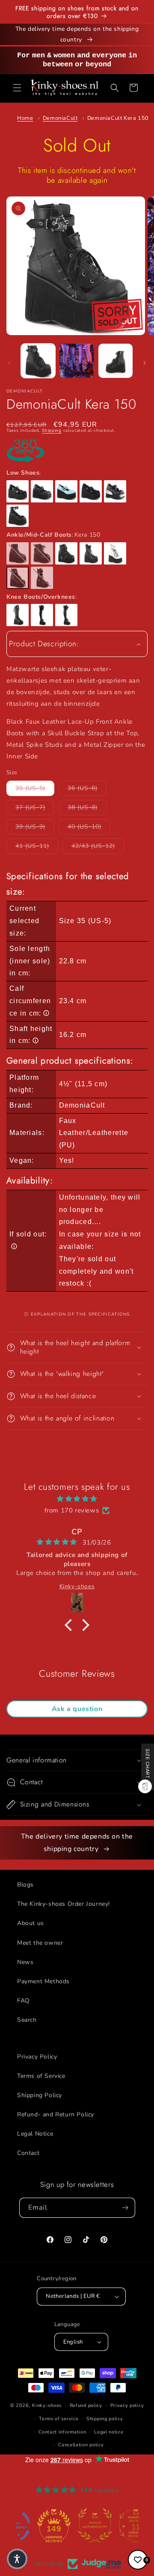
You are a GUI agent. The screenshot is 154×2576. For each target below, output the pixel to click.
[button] (17, 88)
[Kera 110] (42, 578)
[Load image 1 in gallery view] (38, 361)
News (25, 1962)
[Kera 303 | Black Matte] (66, 615)
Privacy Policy (37, 2057)
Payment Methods (43, 1981)
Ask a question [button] (77, 1709)
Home (25, 118)
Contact (28, 2153)
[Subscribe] (125, 2208)
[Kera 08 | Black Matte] (42, 491)
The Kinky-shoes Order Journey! (64, 1904)
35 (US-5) (35, 788)
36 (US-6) (87, 788)
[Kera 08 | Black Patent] (18, 491)
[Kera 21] (18, 553)
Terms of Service (41, 2076)
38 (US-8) (87, 807)
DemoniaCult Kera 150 (118, 118)
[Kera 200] (18, 615)
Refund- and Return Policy (56, 2114)
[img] (77, 1499)
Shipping (52, 431)
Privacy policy (127, 2405)
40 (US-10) (89, 826)
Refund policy (86, 2405)
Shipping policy (105, 2419)
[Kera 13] (115, 491)
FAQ (24, 2001)
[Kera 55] (42, 553)
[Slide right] (145, 363)
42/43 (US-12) (98, 846)
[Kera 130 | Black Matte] (91, 553)
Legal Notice (35, 2134)
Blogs (25, 1885)
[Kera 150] (18, 578)
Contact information (62, 2432)
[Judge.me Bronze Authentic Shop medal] (77, 2525)
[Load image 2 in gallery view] (77, 361)
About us (31, 1923)
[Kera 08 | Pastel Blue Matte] (66, 491)
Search (27, 2020)
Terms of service (59, 2419)
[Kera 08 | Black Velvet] (91, 491)
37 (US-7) (35, 807)
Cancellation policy (81, 2445)
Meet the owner (40, 1943)
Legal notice (109, 2432)
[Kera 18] (18, 516)
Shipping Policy (40, 2095)
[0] (138, 2560)
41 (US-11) (37, 846)
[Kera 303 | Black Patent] (42, 615)
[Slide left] (9, 363)
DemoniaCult (60, 118)
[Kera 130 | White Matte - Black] (115, 553)
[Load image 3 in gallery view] (115, 361)
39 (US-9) (35, 826)
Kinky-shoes (47, 2405)
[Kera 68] (66, 553)
